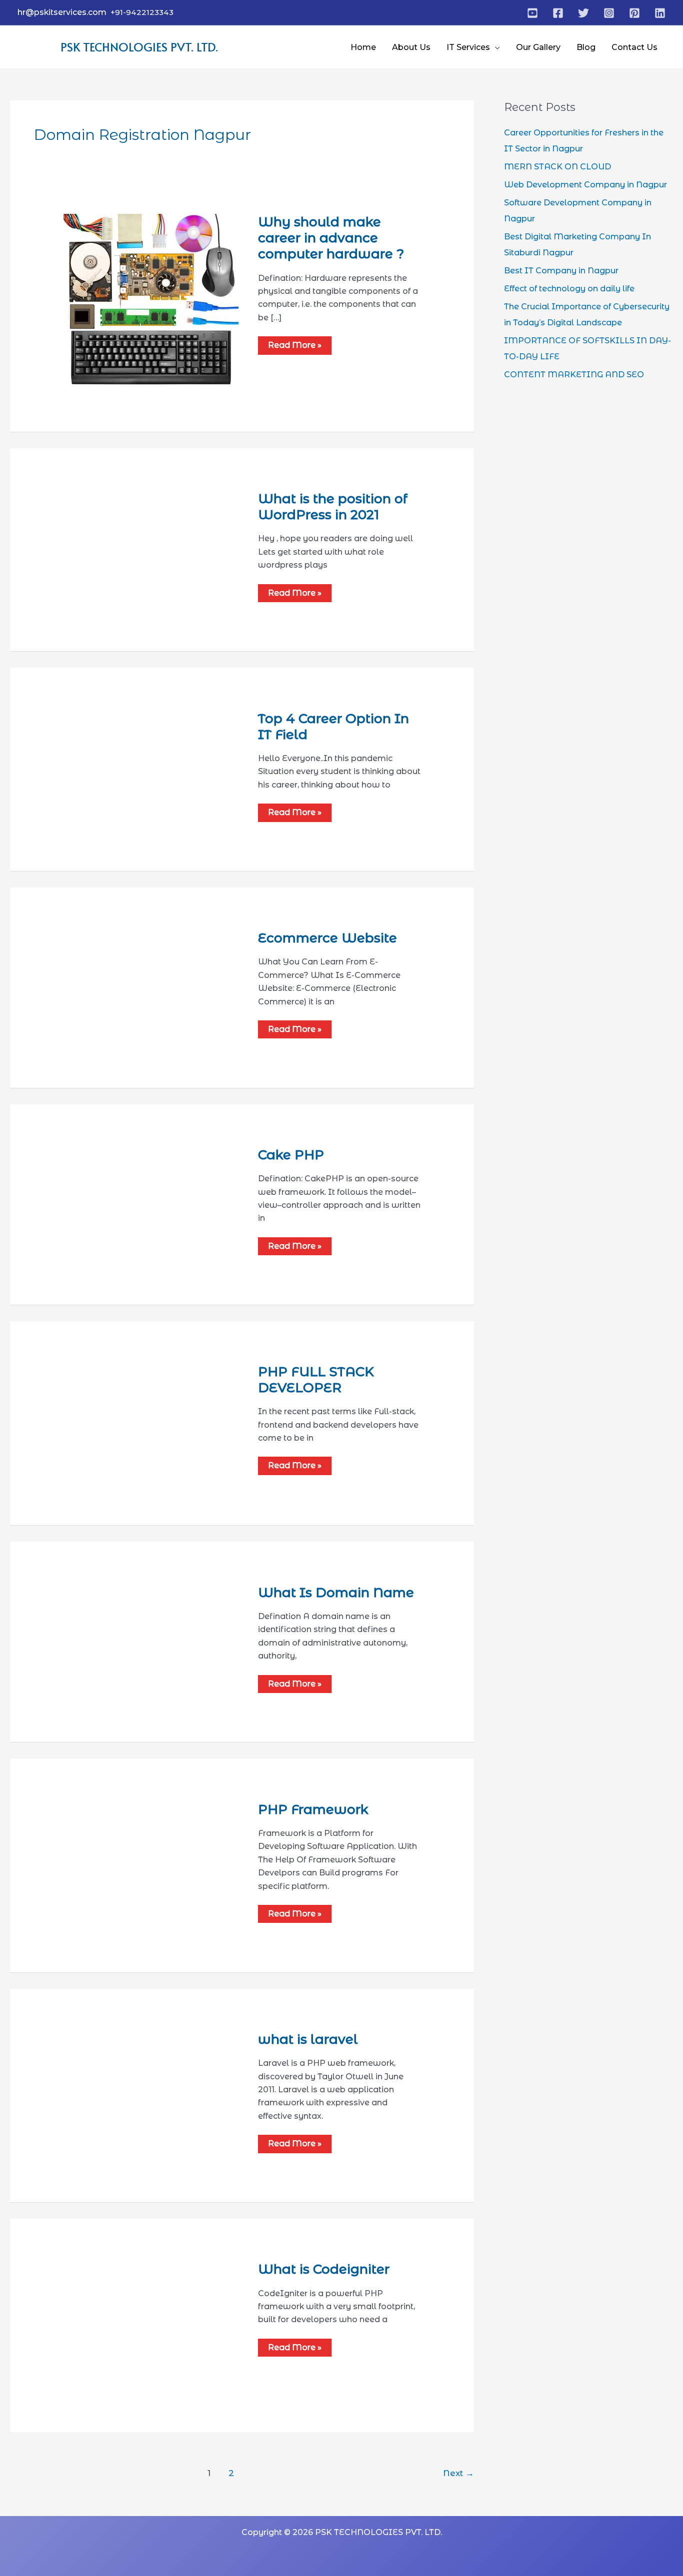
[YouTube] (532, 13)
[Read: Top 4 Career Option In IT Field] (153, 760)
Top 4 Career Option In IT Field (333, 727)
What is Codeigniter (324, 2269)
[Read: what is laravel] (127, 2095)
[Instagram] (609, 13)
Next (458, 2473)
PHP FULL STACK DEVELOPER (316, 1380)
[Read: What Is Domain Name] (132, 1630)
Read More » (295, 345)
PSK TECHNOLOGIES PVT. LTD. (139, 47)
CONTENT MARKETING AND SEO (574, 375)
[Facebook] (558, 13)
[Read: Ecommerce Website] (153, 976)
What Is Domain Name (336, 1593)
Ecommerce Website (327, 938)
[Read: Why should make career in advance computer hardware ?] (151, 301)
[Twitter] (583, 13)
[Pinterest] (634, 13)
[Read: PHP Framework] (153, 1834)
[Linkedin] (660, 13)
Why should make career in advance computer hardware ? (331, 238)
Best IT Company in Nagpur (561, 271)
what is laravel (308, 2039)
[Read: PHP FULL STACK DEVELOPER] (153, 1422)
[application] (495, 47)
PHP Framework (313, 1809)
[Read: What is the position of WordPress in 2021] (153, 535)
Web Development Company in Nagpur (585, 185)
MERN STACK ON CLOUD (557, 167)
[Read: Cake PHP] (129, 1194)
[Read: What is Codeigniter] (127, 2325)
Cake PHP (291, 1155)
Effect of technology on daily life (569, 289)
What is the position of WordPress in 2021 (333, 507)
